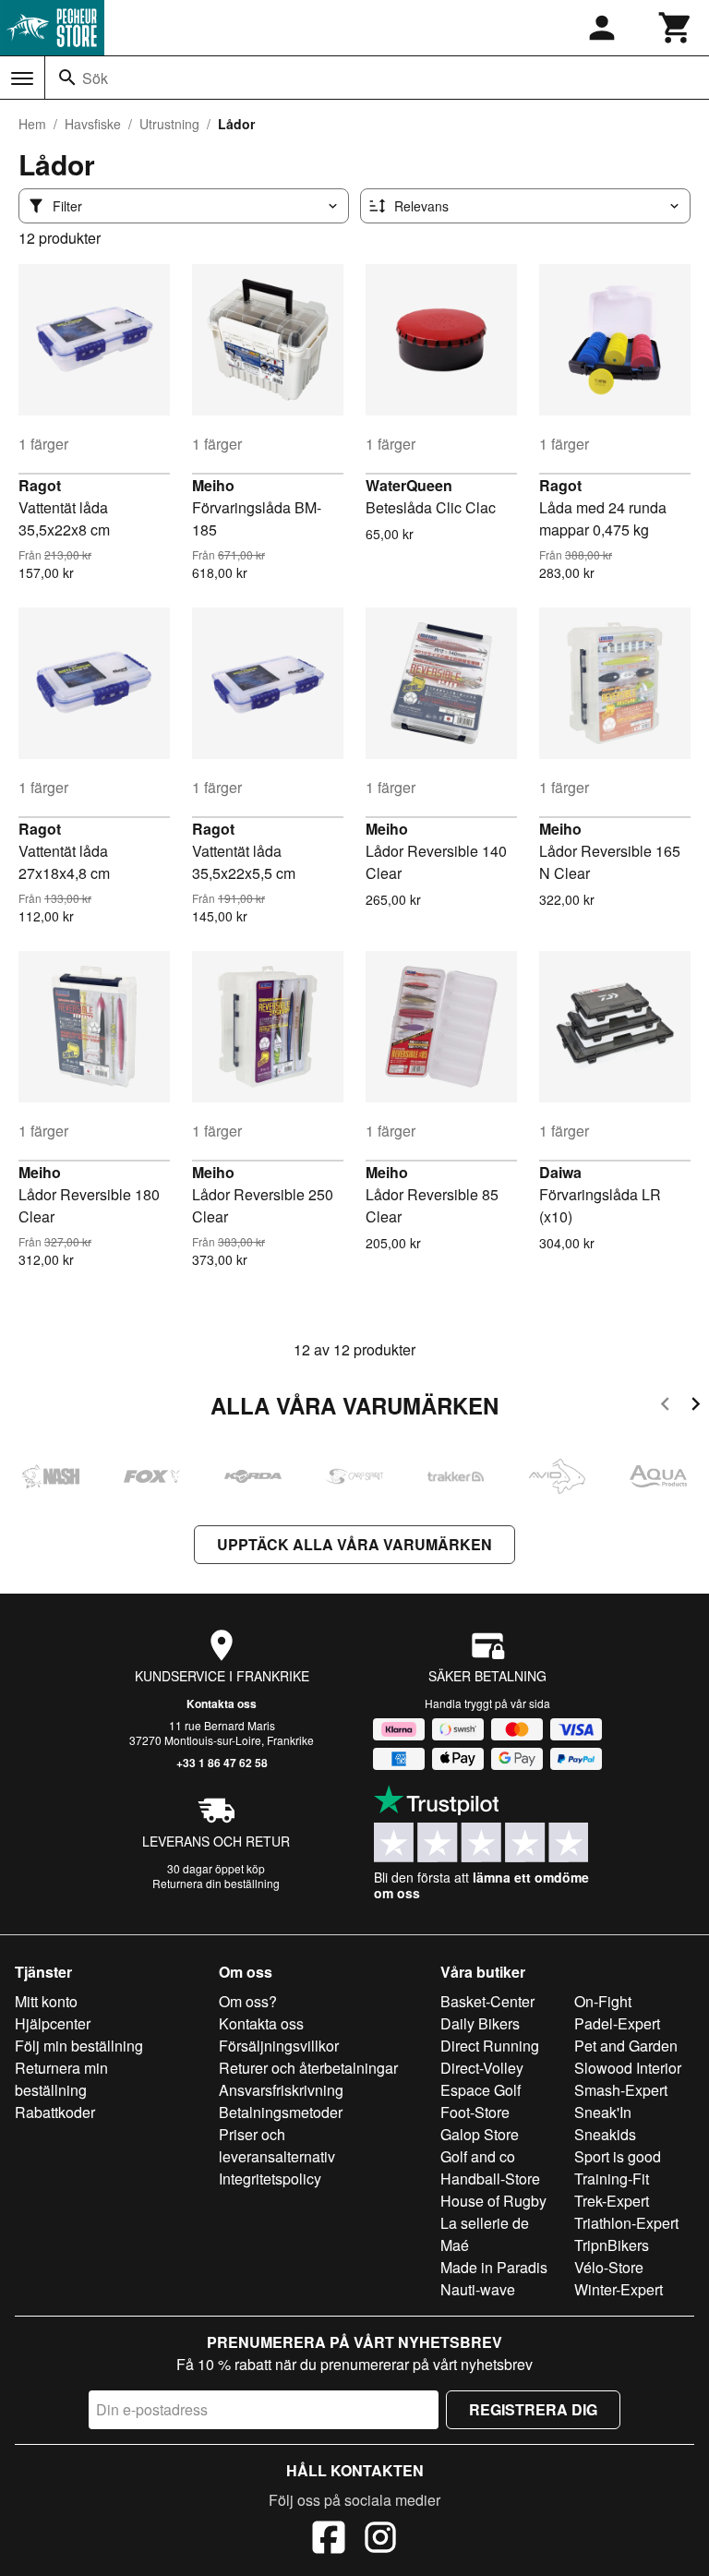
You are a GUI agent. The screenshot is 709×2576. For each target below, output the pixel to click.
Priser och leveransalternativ (277, 2145)
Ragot (40, 485)
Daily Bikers (480, 2023)
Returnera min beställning (61, 2079)
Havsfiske (93, 124)
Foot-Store (475, 2112)
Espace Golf (481, 2090)
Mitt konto (46, 2001)
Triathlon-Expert (626, 2223)
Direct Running (490, 2046)
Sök (95, 78)
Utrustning (169, 124)
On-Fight (603, 2001)
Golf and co (478, 2156)
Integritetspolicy (270, 2179)
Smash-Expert (621, 2090)
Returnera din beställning (216, 1883)
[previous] (665, 1407)
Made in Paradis (494, 2267)
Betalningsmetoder (281, 2112)
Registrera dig (533, 2409)
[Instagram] (380, 2540)
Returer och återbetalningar (308, 2068)
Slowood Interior (628, 2068)
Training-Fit (612, 2179)
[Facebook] (329, 2540)
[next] (696, 1407)
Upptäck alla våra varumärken (354, 1544)
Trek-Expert (612, 2201)
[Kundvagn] (676, 28)
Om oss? (248, 2001)
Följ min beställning (79, 2046)
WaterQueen (409, 485)
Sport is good (618, 2156)
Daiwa (560, 1172)
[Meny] (22, 78)
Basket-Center (487, 2001)
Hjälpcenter (53, 2023)
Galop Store (480, 2134)
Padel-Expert (617, 2023)
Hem (32, 124)
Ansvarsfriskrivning (281, 2090)
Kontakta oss (222, 1703)
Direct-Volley (482, 2068)
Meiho (213, 485)
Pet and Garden (626, 2046)
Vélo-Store (609, 2267)
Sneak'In (603, 2112)
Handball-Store (490, 2179)
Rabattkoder (55, 2112)
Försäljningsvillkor (279, 2046)
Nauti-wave (478, 2289)
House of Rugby (493, 2201)
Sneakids (605, 2134)
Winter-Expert (619, 2289)
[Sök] (67, 78)
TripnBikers (612, 2245)
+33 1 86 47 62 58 (222, 1763)
